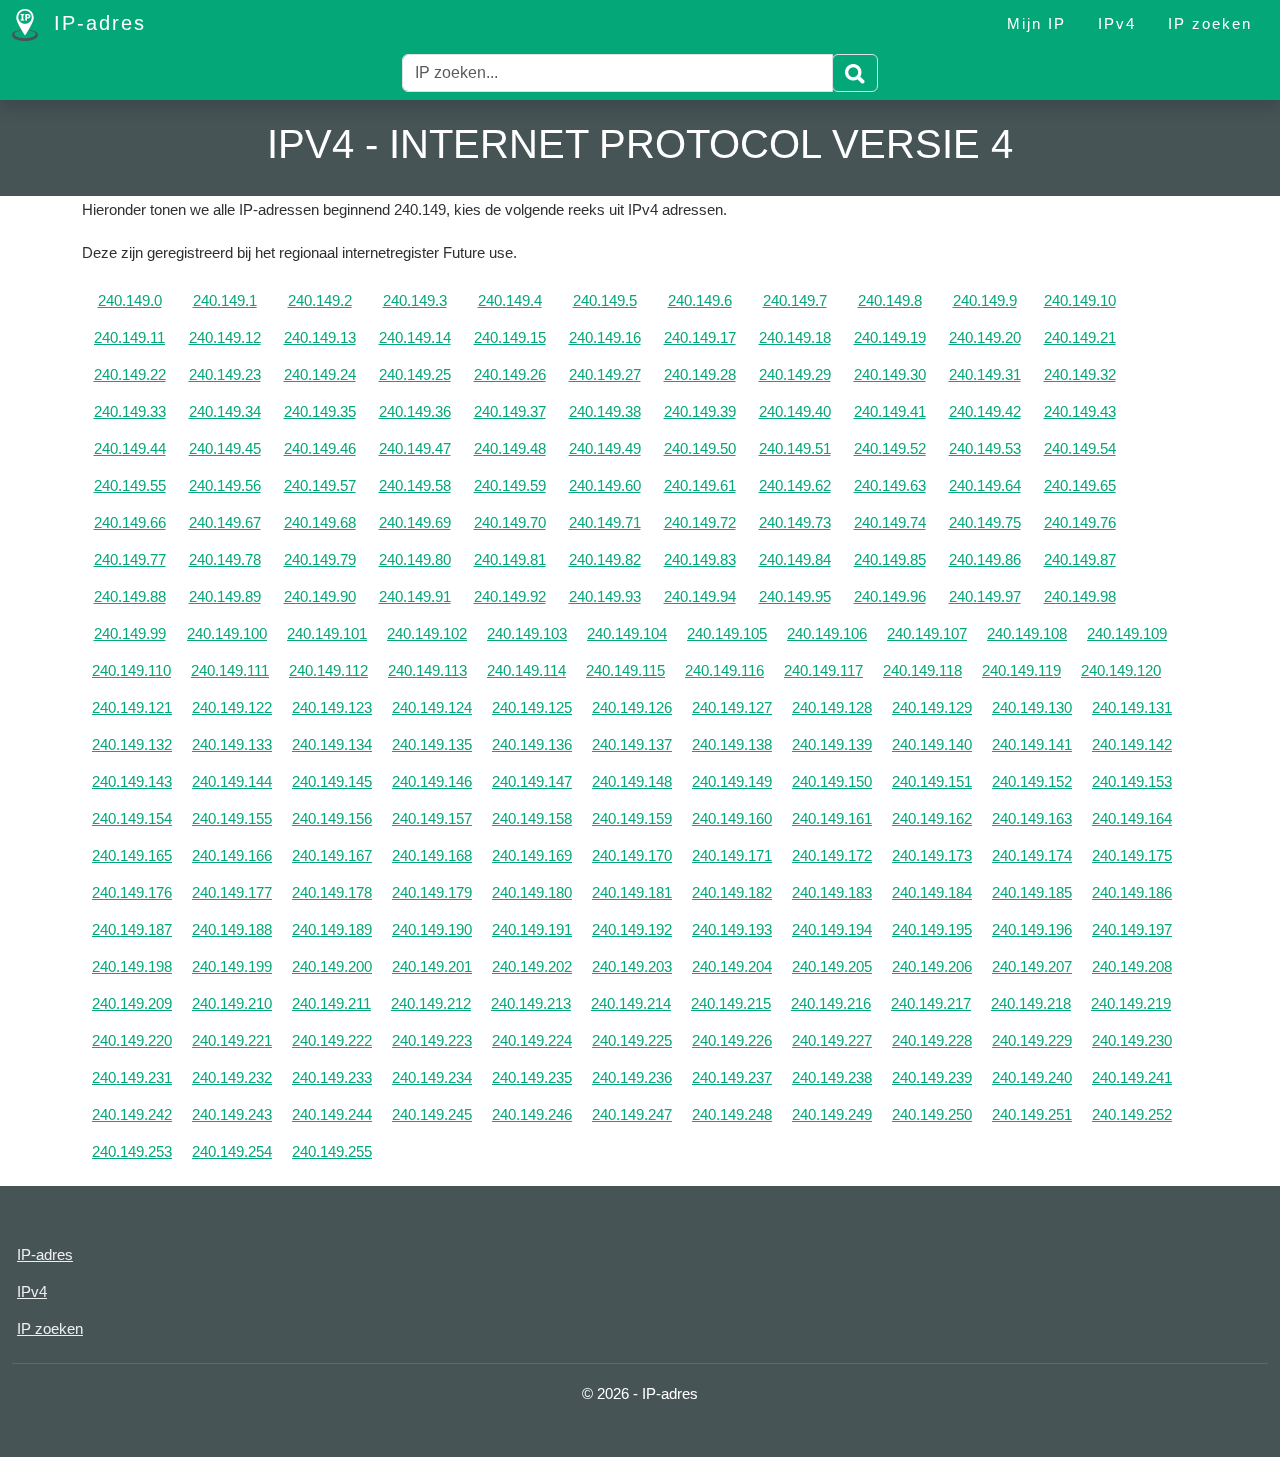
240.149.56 (225, 485)
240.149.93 (605, 596)
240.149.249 (832, 1114)
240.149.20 (985, 337)
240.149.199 (232, 966)
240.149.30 (890, 374)
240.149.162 (932, 818)
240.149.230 (1132, 1040)
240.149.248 (732, 1114)
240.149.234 (432, 1077)
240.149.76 (1080, 522)
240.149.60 (605, 485)
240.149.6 (700, 300)
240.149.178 (332, 892)
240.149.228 (932, 1040)
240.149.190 (432, 929)
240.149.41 (890, 411)
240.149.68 (320, 522)
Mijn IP (1036, 23)
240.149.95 (795, 596)
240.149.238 (832, 1077)
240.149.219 (1131, 1003)
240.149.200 (332, 966)
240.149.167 (332, 855)
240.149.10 (1080, 300)
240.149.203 (632, 966)
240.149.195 (932, 929)
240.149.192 (632, 929)
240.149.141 (1032, 744)
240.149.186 (1132, 892)
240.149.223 (432, 1040)
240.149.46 (320, 448)
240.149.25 (415, 374)
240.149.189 (332, 929)
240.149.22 (130, 374)
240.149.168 (432, 855)
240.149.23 (225, 374)
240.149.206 (932, 966)
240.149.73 (795, 522)
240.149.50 (700, 448)
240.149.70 (510, 522)
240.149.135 (432, 744)
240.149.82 (605, 559)
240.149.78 (225, 559)
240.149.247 (632, 1114)
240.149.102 (427, 633)
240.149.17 (700, 337)
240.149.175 (1132, 855)
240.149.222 (332, 1040)
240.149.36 (415, 411)
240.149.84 (795, 559)
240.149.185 (1032, 892)
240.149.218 (1031, 1003)
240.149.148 (632, 781)
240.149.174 (1032, 855)
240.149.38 (605, 411)
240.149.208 (1132, 966)
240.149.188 (232, 929)
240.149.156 (332, 818)
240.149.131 (1132, 707)
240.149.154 (132, 818)
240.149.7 (795, 300)
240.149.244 (332, 1114)
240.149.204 (732, 966)
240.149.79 (320, 559)
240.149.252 (1132, 1114)
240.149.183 (832, 892)
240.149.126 (632, 707)
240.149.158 (532, 818)
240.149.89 (225, 596)
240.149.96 (890, 596)
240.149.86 (985, 559)
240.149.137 (632, 744)
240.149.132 (132, 744)
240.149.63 (890, 485)
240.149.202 (532, 966)
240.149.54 (1080, 448)
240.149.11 (129, 337)
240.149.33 (130, 411)
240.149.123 (332, 707)
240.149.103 (527, 633)
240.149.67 (225, 522)
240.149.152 (1032, 781)
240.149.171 (732, 855)
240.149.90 (320, 596)
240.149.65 (1080, 485)
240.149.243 (232, 1114)
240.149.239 (932, 1077)
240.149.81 (510, 559)
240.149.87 (1080, 559)
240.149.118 (922, 670)
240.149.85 (890, 559)
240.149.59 (510, 485)
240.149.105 (727, 633)
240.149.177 (232, 892)
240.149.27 (605, 374)
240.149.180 (532, 892)
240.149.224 (532, 1040)
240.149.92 (510, 596)
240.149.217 (931, 1003)
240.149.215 (731, 1003)
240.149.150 (832, 781)
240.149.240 (1032, 1077)
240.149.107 (927, 633)
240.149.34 (225, 411)
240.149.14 (415, 337)
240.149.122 (232, 707)
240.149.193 (732, 929)
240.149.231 (132, 1077)
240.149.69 (415, 522)
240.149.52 (890, 448)
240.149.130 (1032, 707)
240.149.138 (732, 744)
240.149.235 (532, 1077)
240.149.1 (225, 300)
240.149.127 (732, 707)
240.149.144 (232, 781)
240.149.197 (1132, 929)
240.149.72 (700, 522)
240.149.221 (232, 1040)
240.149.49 (605, 448)
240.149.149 (732, 781)
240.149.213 (531, 1003)
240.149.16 (605, 337)
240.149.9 (985, 300)
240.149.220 (132, 1040)
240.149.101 (327, 633)
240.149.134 (332, 744)
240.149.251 (1032, 1114)
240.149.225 (632, 1040)
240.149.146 (432, 781)
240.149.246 (532, 1114)
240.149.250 (932, 1114)
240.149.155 (232, 818)
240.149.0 (130, 300)
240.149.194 (832, 929)
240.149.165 (132, 855)
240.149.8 (890, 300)
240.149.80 (415, 559)
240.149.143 (132, 781)
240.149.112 (328, 670)
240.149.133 (232, 744)
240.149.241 (1132, 1077)
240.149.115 (625, 670)
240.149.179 (432, 892)
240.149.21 (1080, 337)
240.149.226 (732, 1040)
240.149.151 (932, 781)
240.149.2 (320, 300)
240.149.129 (932, 707)
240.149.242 (132, 1114)
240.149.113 (427, 670)
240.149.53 (985, 448)
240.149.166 (232, 855)
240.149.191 (532, 929)
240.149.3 (415, 300)
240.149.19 (890, 337)
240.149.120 (1121, 670)
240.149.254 (232, 1151)
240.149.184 (932, 892)
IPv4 (1117, 23)
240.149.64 (985, 485)
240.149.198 (132, 966)
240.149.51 (795, 448)
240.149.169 (532, 855)
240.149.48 (510, 448)
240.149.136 (532, 744)
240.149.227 (832, 1040)
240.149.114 (526, 670)
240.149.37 (510, 411)
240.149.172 (832, 855)
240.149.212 (431, 1003)
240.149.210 (232, 1003)
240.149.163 (1032, 818)
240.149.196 (1032, 929)
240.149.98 (1080, 596)
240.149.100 (227, 633)
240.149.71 (605, 522)
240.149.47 (415, 448)
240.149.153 (1132, 781)
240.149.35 (320, 411)
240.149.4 (510, 300)
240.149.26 (510, 374)
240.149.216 (831, 1003)
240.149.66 (130, 522)
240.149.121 (132, 707)
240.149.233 (332, 1077)
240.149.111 (230, 670)
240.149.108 (1027, 633)
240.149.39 (700, 411)
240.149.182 (732, 892)
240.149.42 (985, 411)
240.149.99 (130, 633)
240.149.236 (632, 1077)
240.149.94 (700, 596)
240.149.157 (432, 818)
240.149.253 (132, 1151)
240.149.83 (700, 559)
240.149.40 (795, 411)
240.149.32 (1080, 374)
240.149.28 (700, 374)
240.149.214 (631, 1003)
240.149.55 (130, 485)
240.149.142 (1132, 744)
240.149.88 (130, 596)
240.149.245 (432, 1114)
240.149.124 (432, 707)
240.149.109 (1127, 633)
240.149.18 (795, 337)
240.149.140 (932, 744)
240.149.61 (700, 485)
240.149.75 (985, 522)
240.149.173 (932, 855)
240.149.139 (832, 744)
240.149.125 (532, 707)
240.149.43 (1080, 411)
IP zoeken (1210, 23)
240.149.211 (331, 1003)
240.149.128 (832, 707)
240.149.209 (132, 1003)
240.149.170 (632, 855)
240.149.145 (332, 781)
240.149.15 (510, 337)
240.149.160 (732, 818)
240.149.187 (132, 929)
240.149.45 (225, 448)
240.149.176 (132, 892)
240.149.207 (1032, 966)
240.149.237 (732, 1077)
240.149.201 (432, 966)
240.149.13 (320, 337)
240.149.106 (827, 633)
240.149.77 (130, 559)
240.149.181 (632, 892)
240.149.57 (320, 485)
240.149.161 (832, 818)
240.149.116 (724, 670)
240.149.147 (532, 781)
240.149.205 (832, 966)
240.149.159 (632, 818)
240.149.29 (795, 374)
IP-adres (96, 23)
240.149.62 (795, 485)
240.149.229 (1032, 1040)
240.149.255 (332, 1151)
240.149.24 (320, 374)
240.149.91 (415, 596)
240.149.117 (823, 670)
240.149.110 (131, 670)
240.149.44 (130, 448)
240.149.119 (1021, 670)
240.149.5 (605, 300)
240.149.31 (985, 374)
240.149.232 (232, 1077)
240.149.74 (890, 522)
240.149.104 (627, 633)
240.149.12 (225, 337)
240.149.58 (415, 485)
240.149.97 (985, 596)
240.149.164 (1132, 818)
